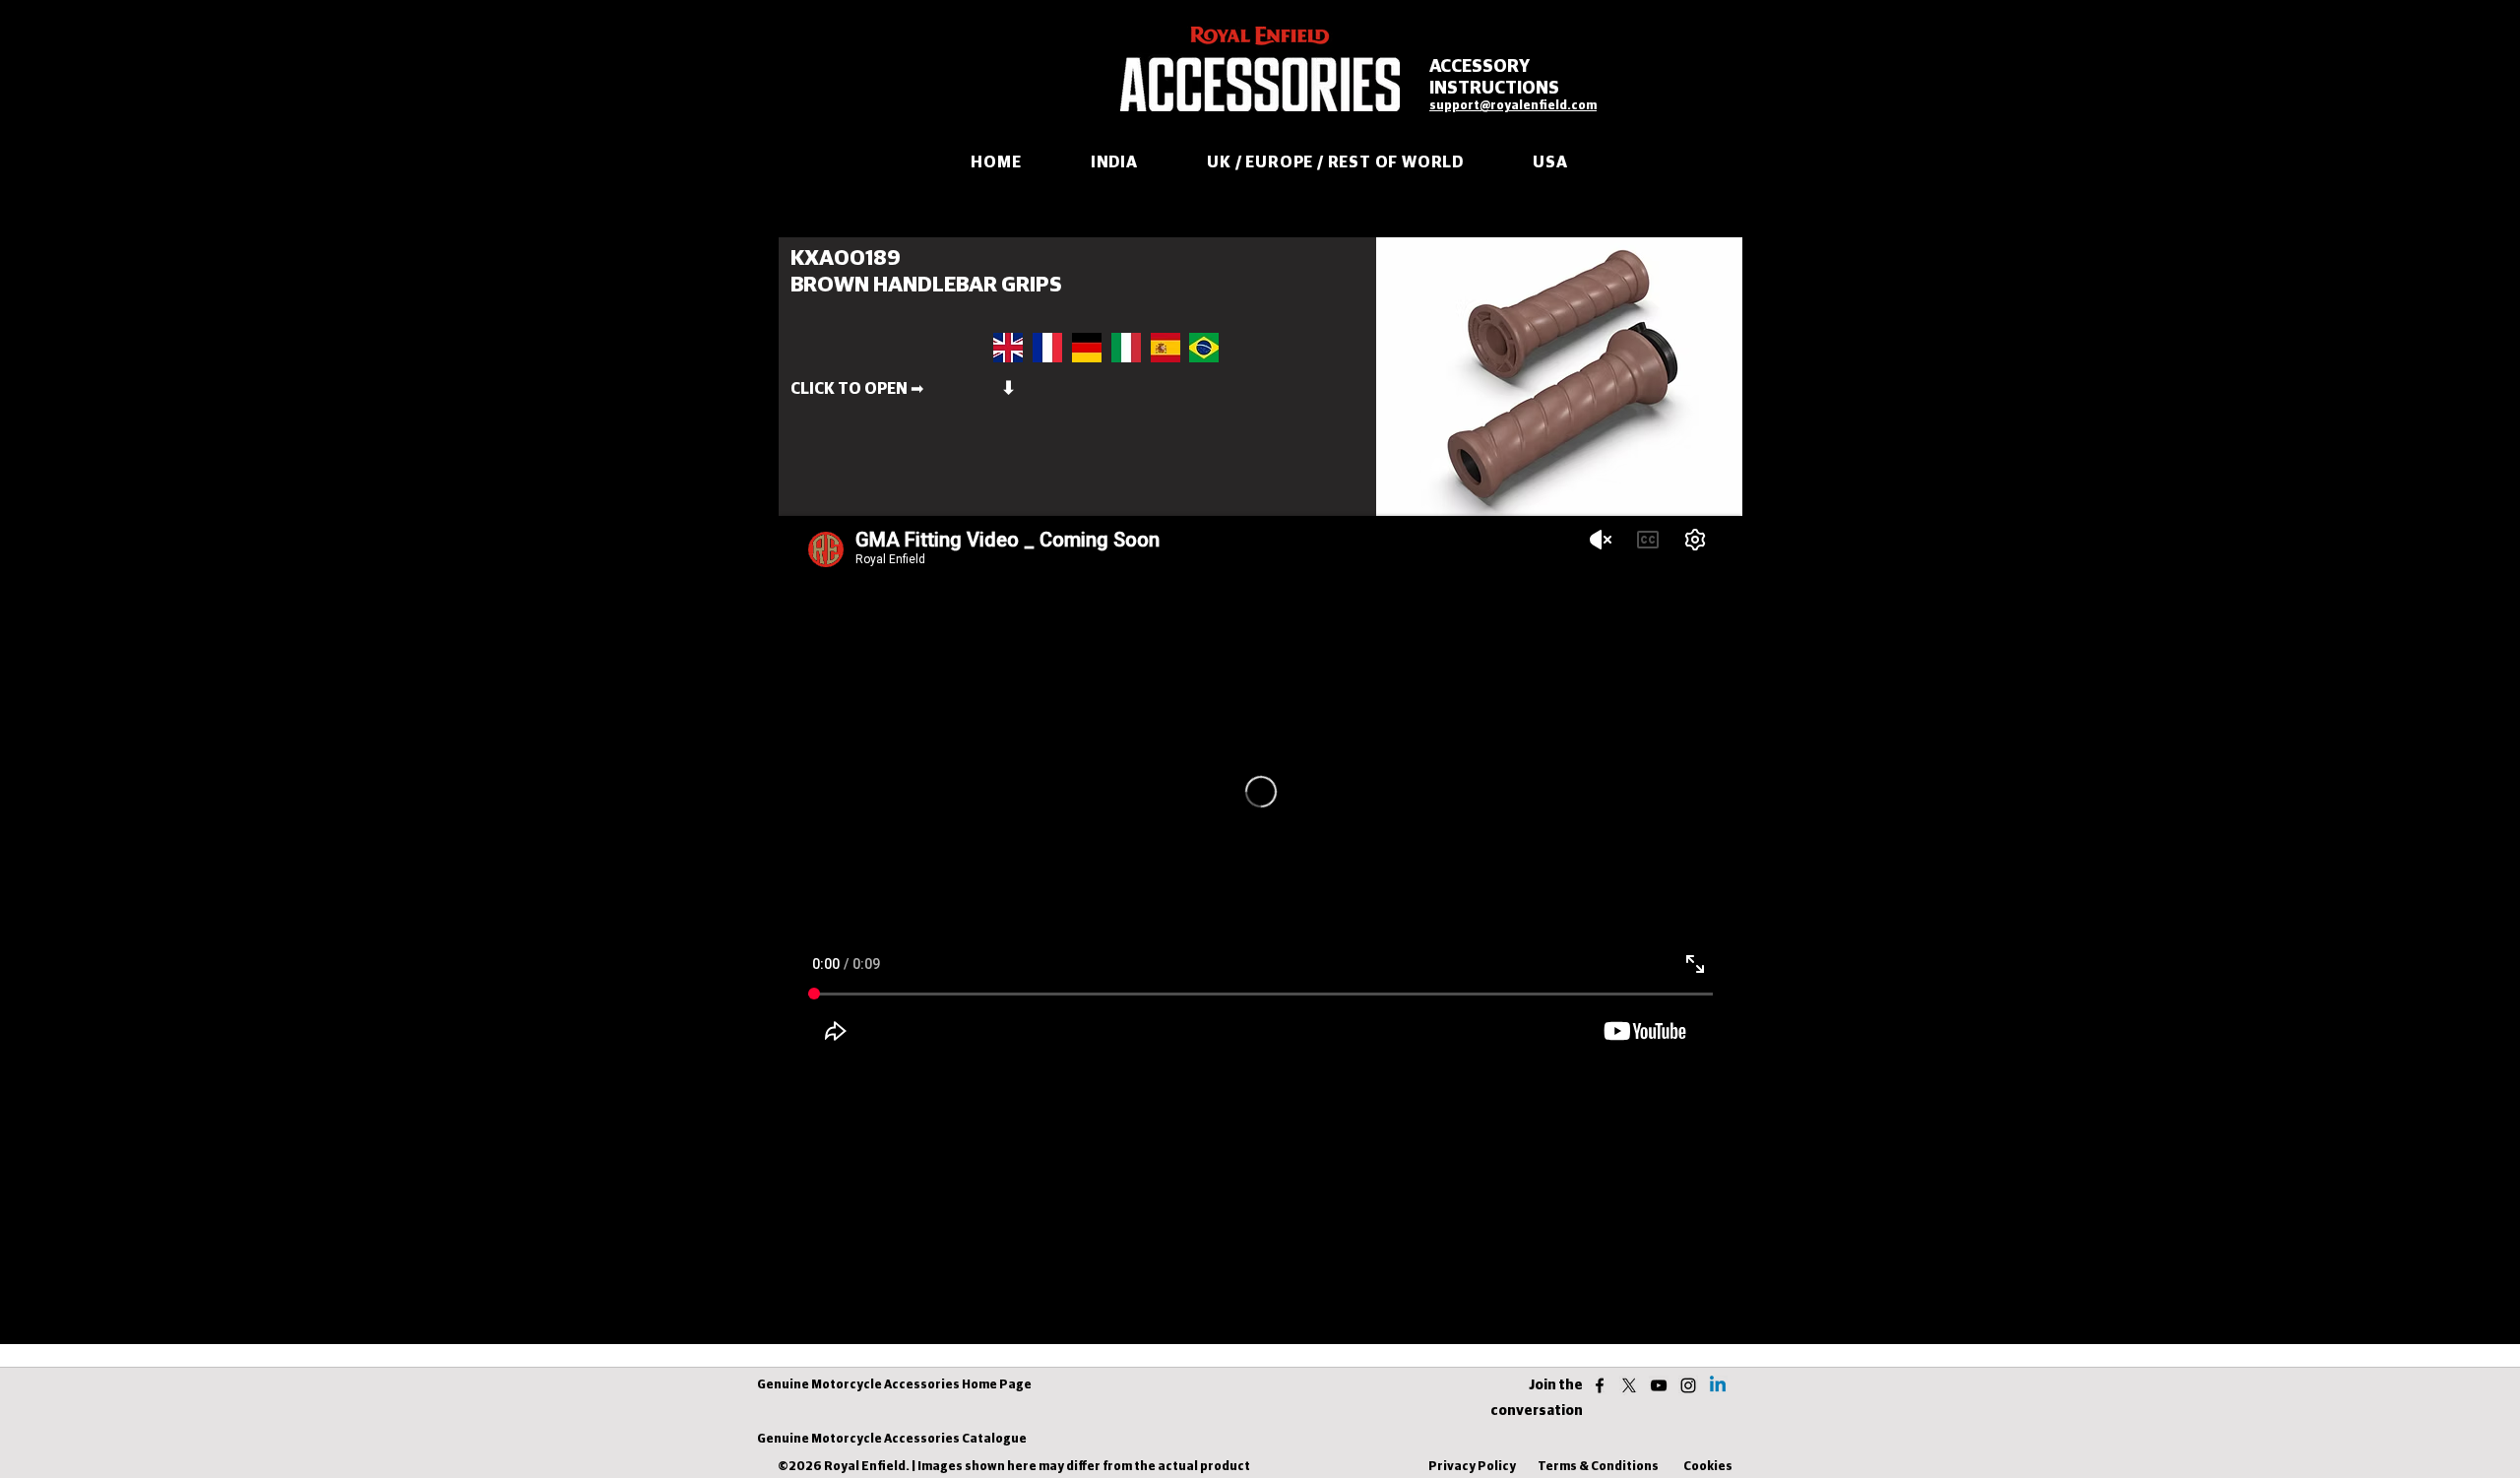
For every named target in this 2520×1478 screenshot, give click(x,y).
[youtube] (1659, 1385)
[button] (1047, 389)
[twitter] (1629, 1385)
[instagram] (1688, 1385)
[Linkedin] (1718, 1385)
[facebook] (1600, 1385)
